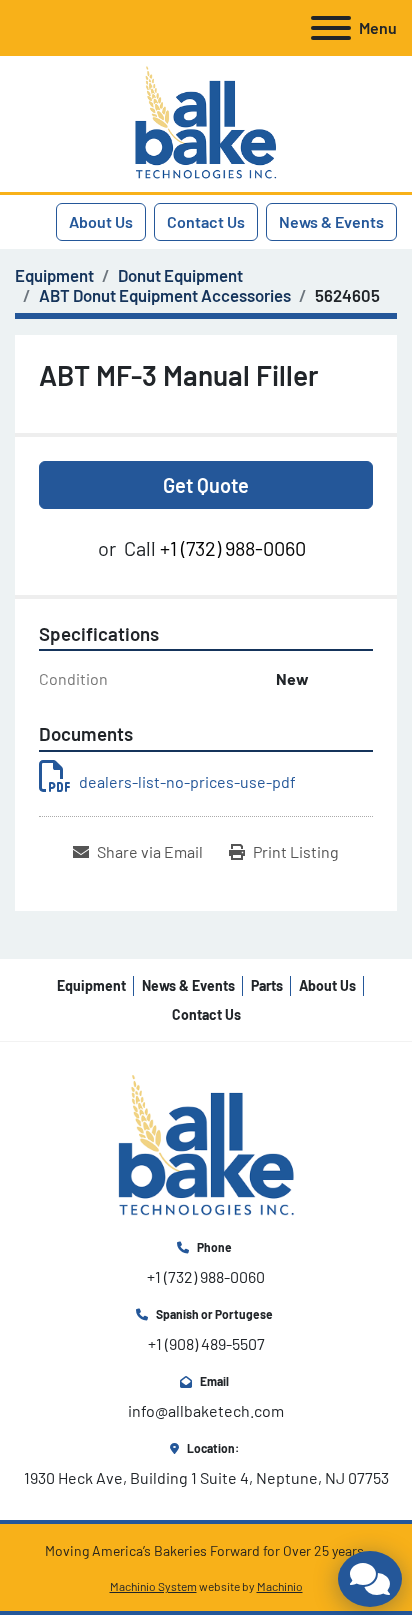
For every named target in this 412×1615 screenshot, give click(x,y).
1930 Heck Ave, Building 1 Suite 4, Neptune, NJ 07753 (206, 1477)
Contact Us (206, 221)
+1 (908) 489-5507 (206, 1343)
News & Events (331, 221)
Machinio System (153, 1586)
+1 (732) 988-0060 (233, 548)
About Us (101, 221)
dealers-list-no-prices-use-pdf (187, 781)
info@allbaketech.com (206, 1410)
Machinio (280, 1586)
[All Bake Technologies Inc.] (206, 1144)
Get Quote (206, 485)
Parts (267, 985)
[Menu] (331, 28)
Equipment (91, 985)
